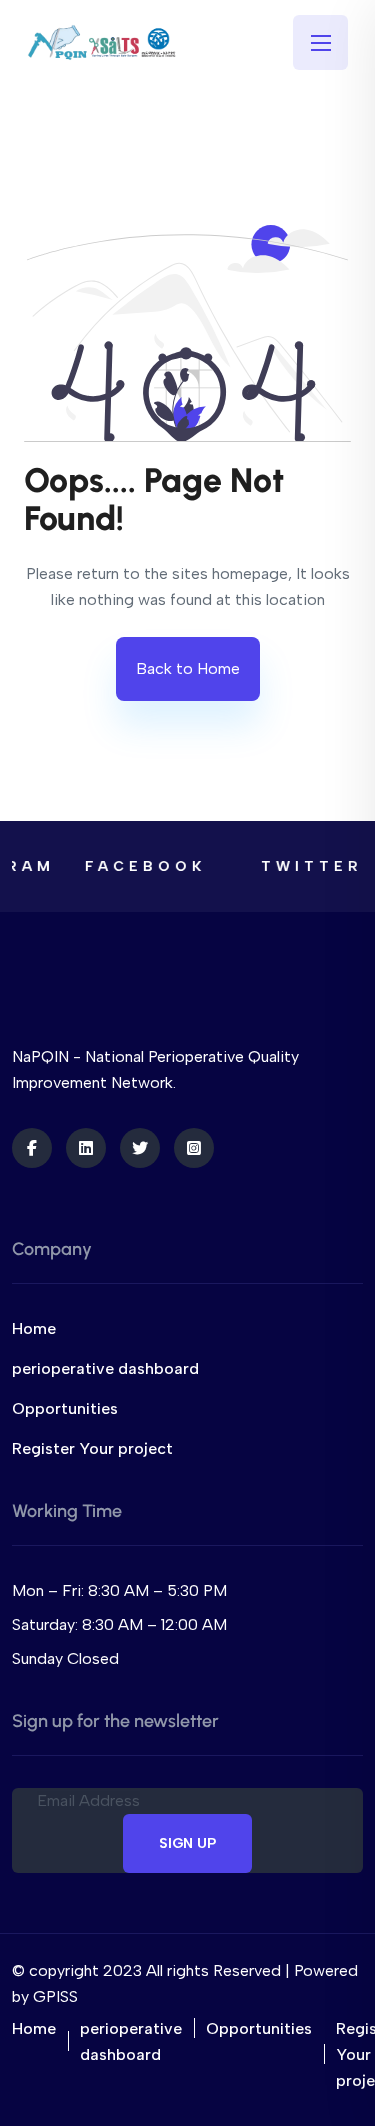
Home (34, 1328)
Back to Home (188, 668)
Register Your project (92, 1448)
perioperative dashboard (105, 1368)
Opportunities (65, 1408)
